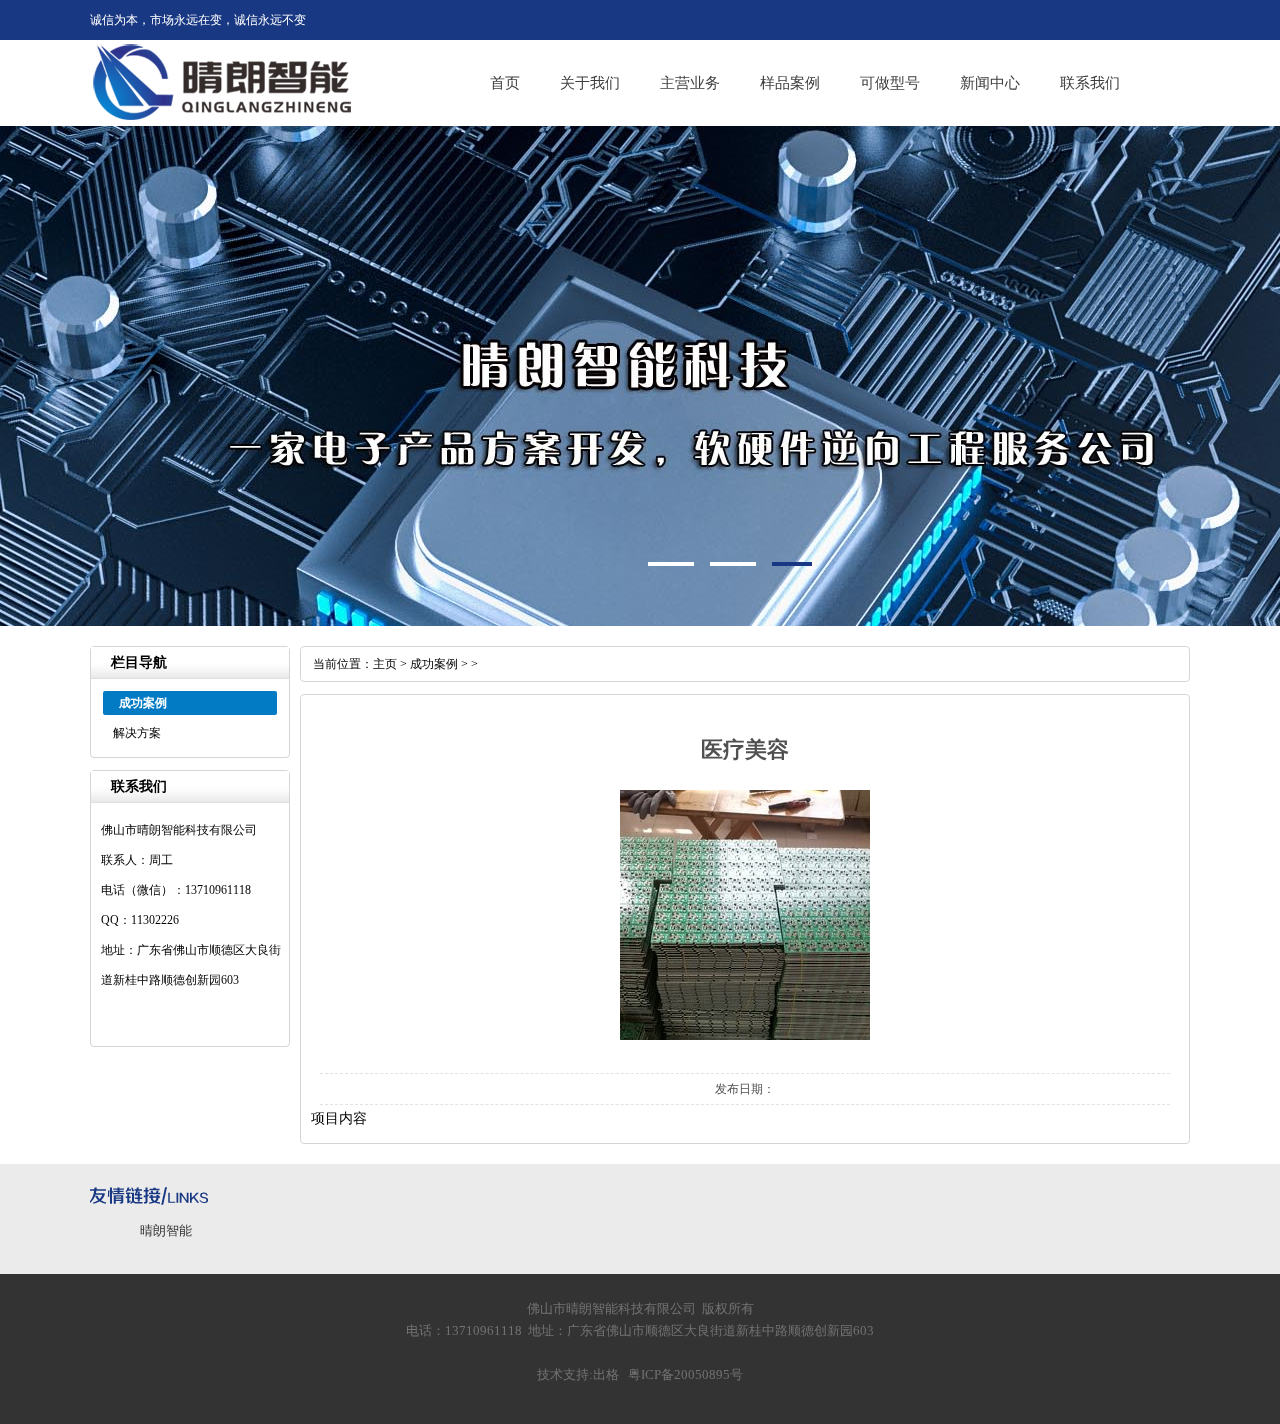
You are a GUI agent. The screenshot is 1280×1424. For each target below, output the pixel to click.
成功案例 (434, 664)
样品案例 (790, 83)
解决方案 (137, 733)
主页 (385, 664)
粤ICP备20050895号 (685, 1374)
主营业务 (690, 83)
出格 (606, 1374)
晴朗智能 (166, 1230)
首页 (505, 83)
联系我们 (1090, 83)
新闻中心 (990, 83)
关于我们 (590, 83)
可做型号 (890, 83)
